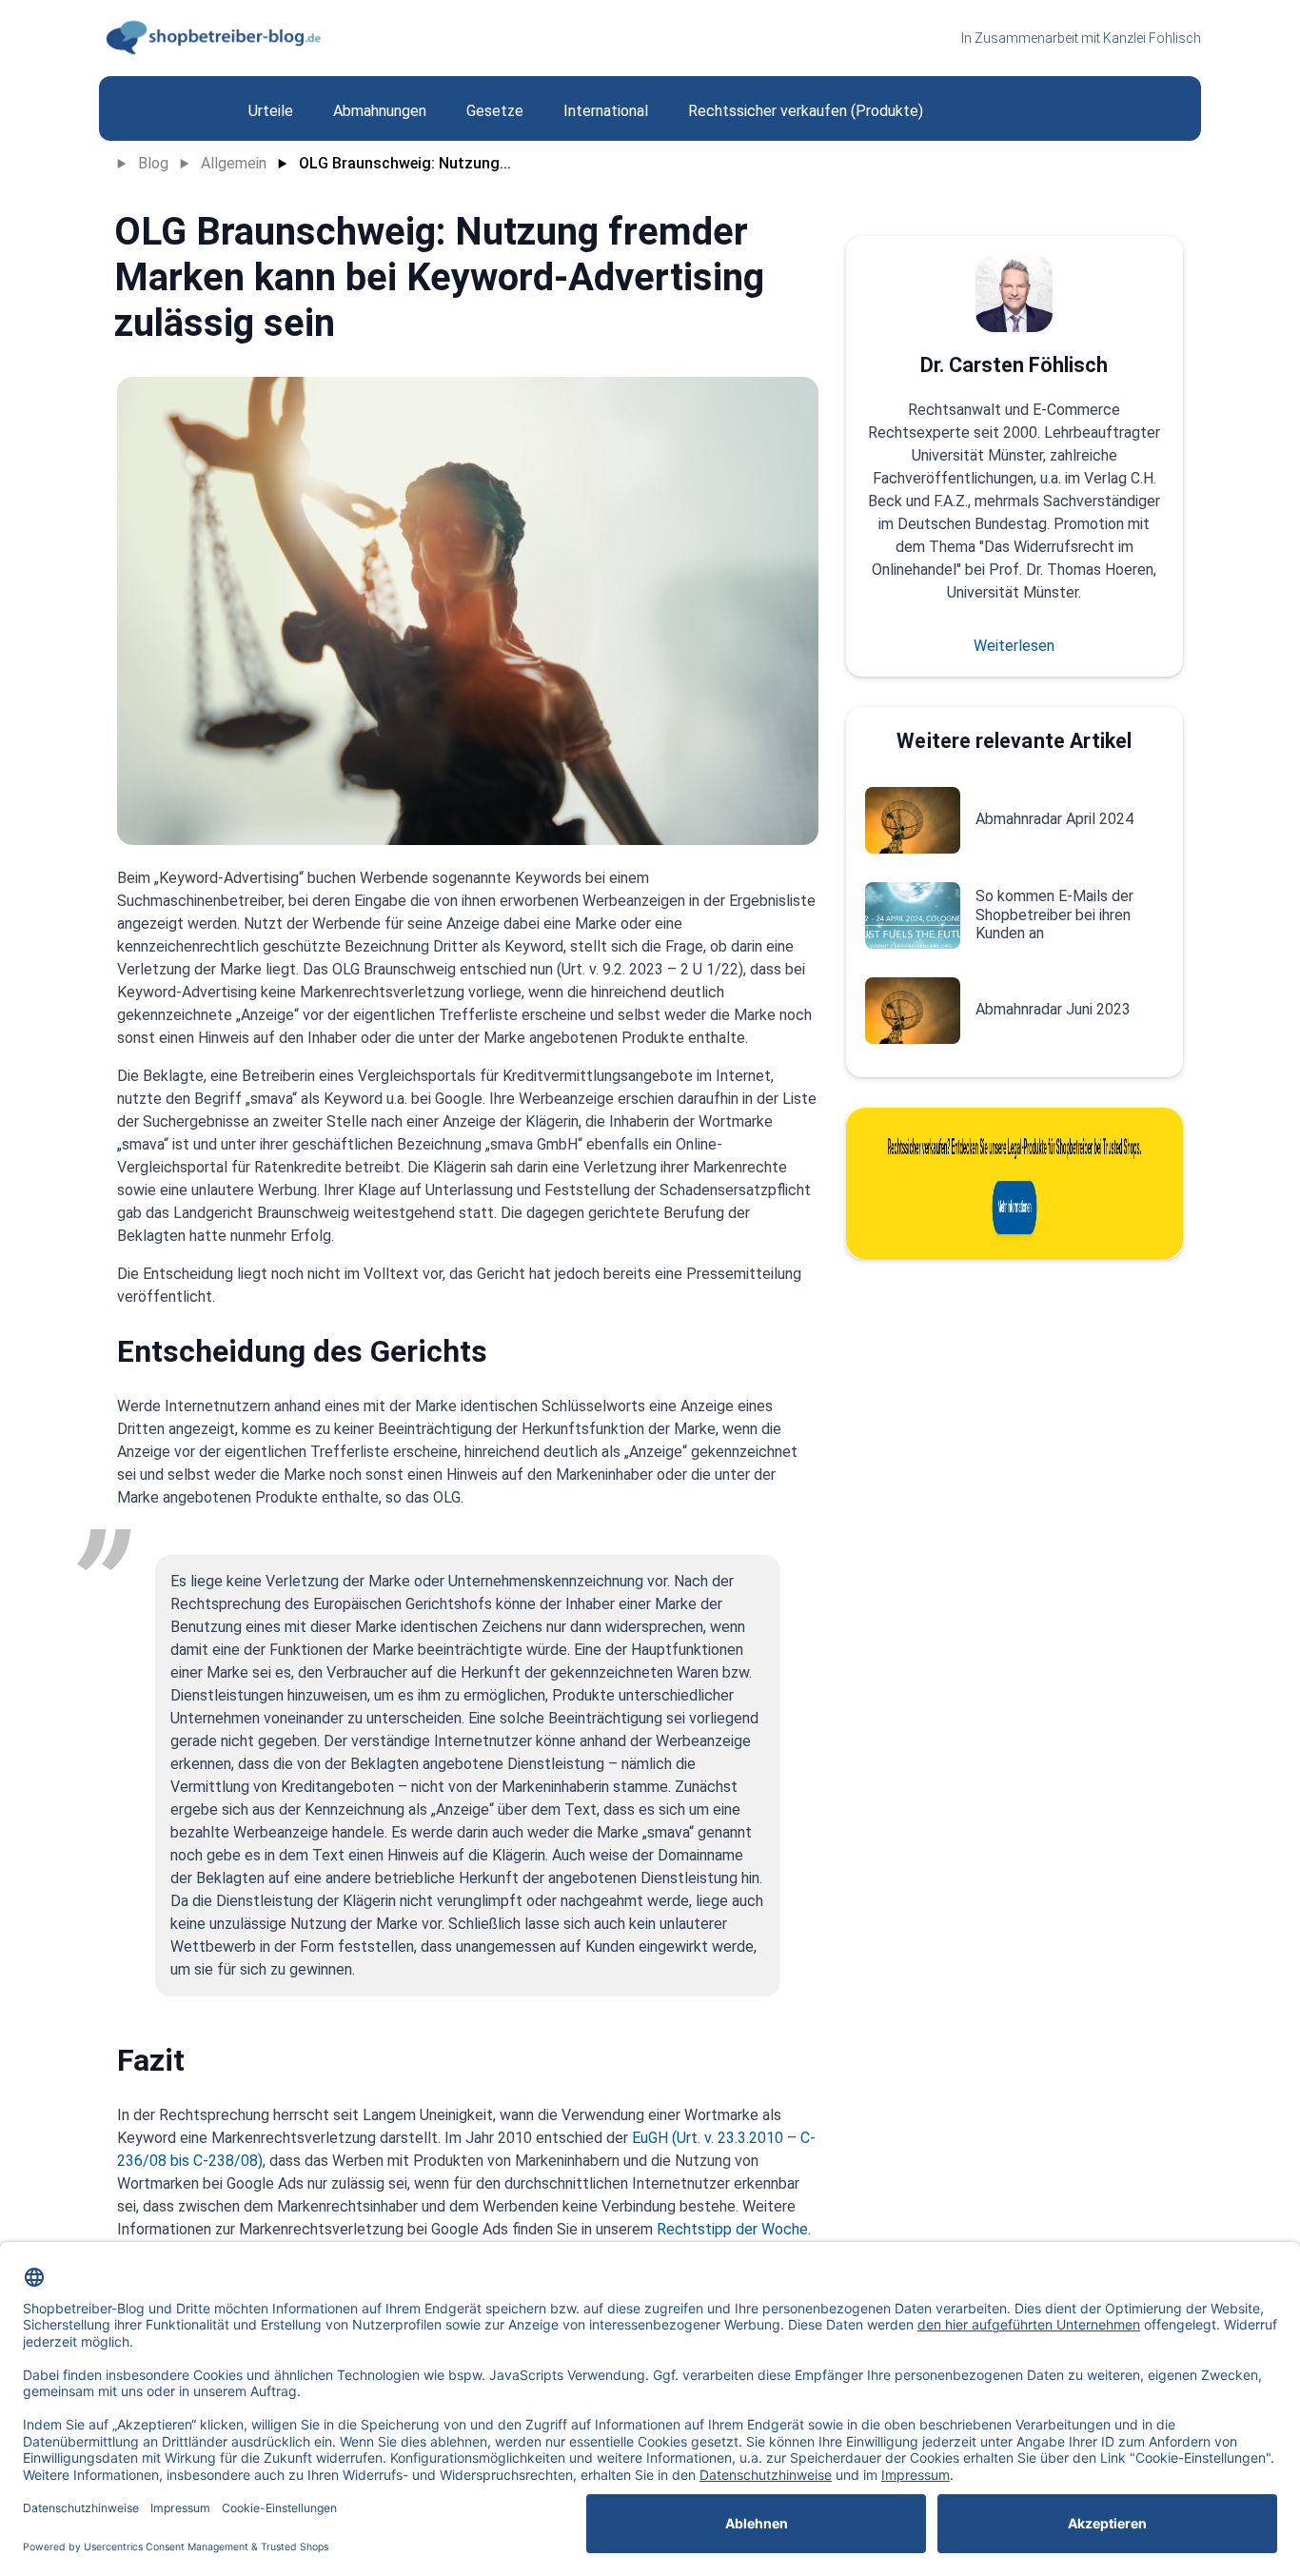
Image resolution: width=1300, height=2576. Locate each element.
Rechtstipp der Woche (732, 2229)
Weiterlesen (1014, 646)
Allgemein (234, 163)
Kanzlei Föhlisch (1152, 38)
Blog (153, 163)
